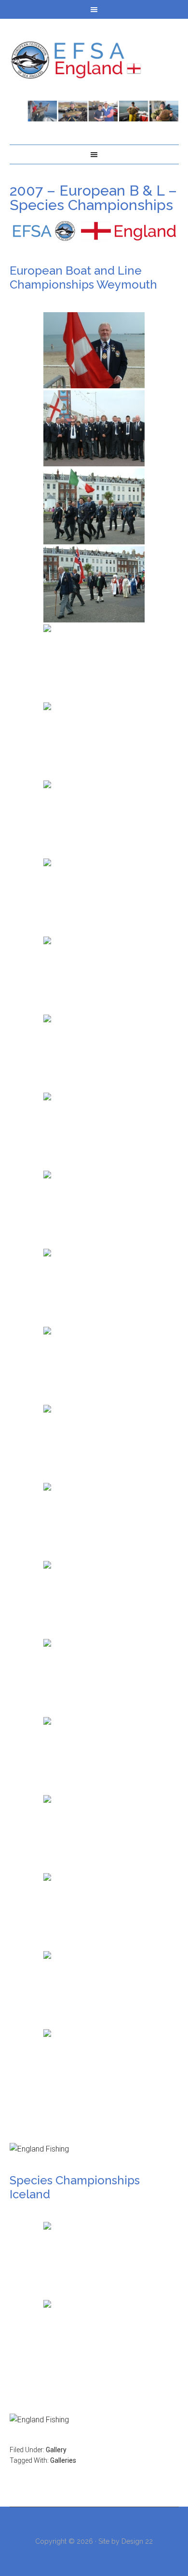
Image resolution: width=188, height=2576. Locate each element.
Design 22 (137, 2541)
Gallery (56, 2450)
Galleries (63, 2460)
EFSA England (94, 60)
